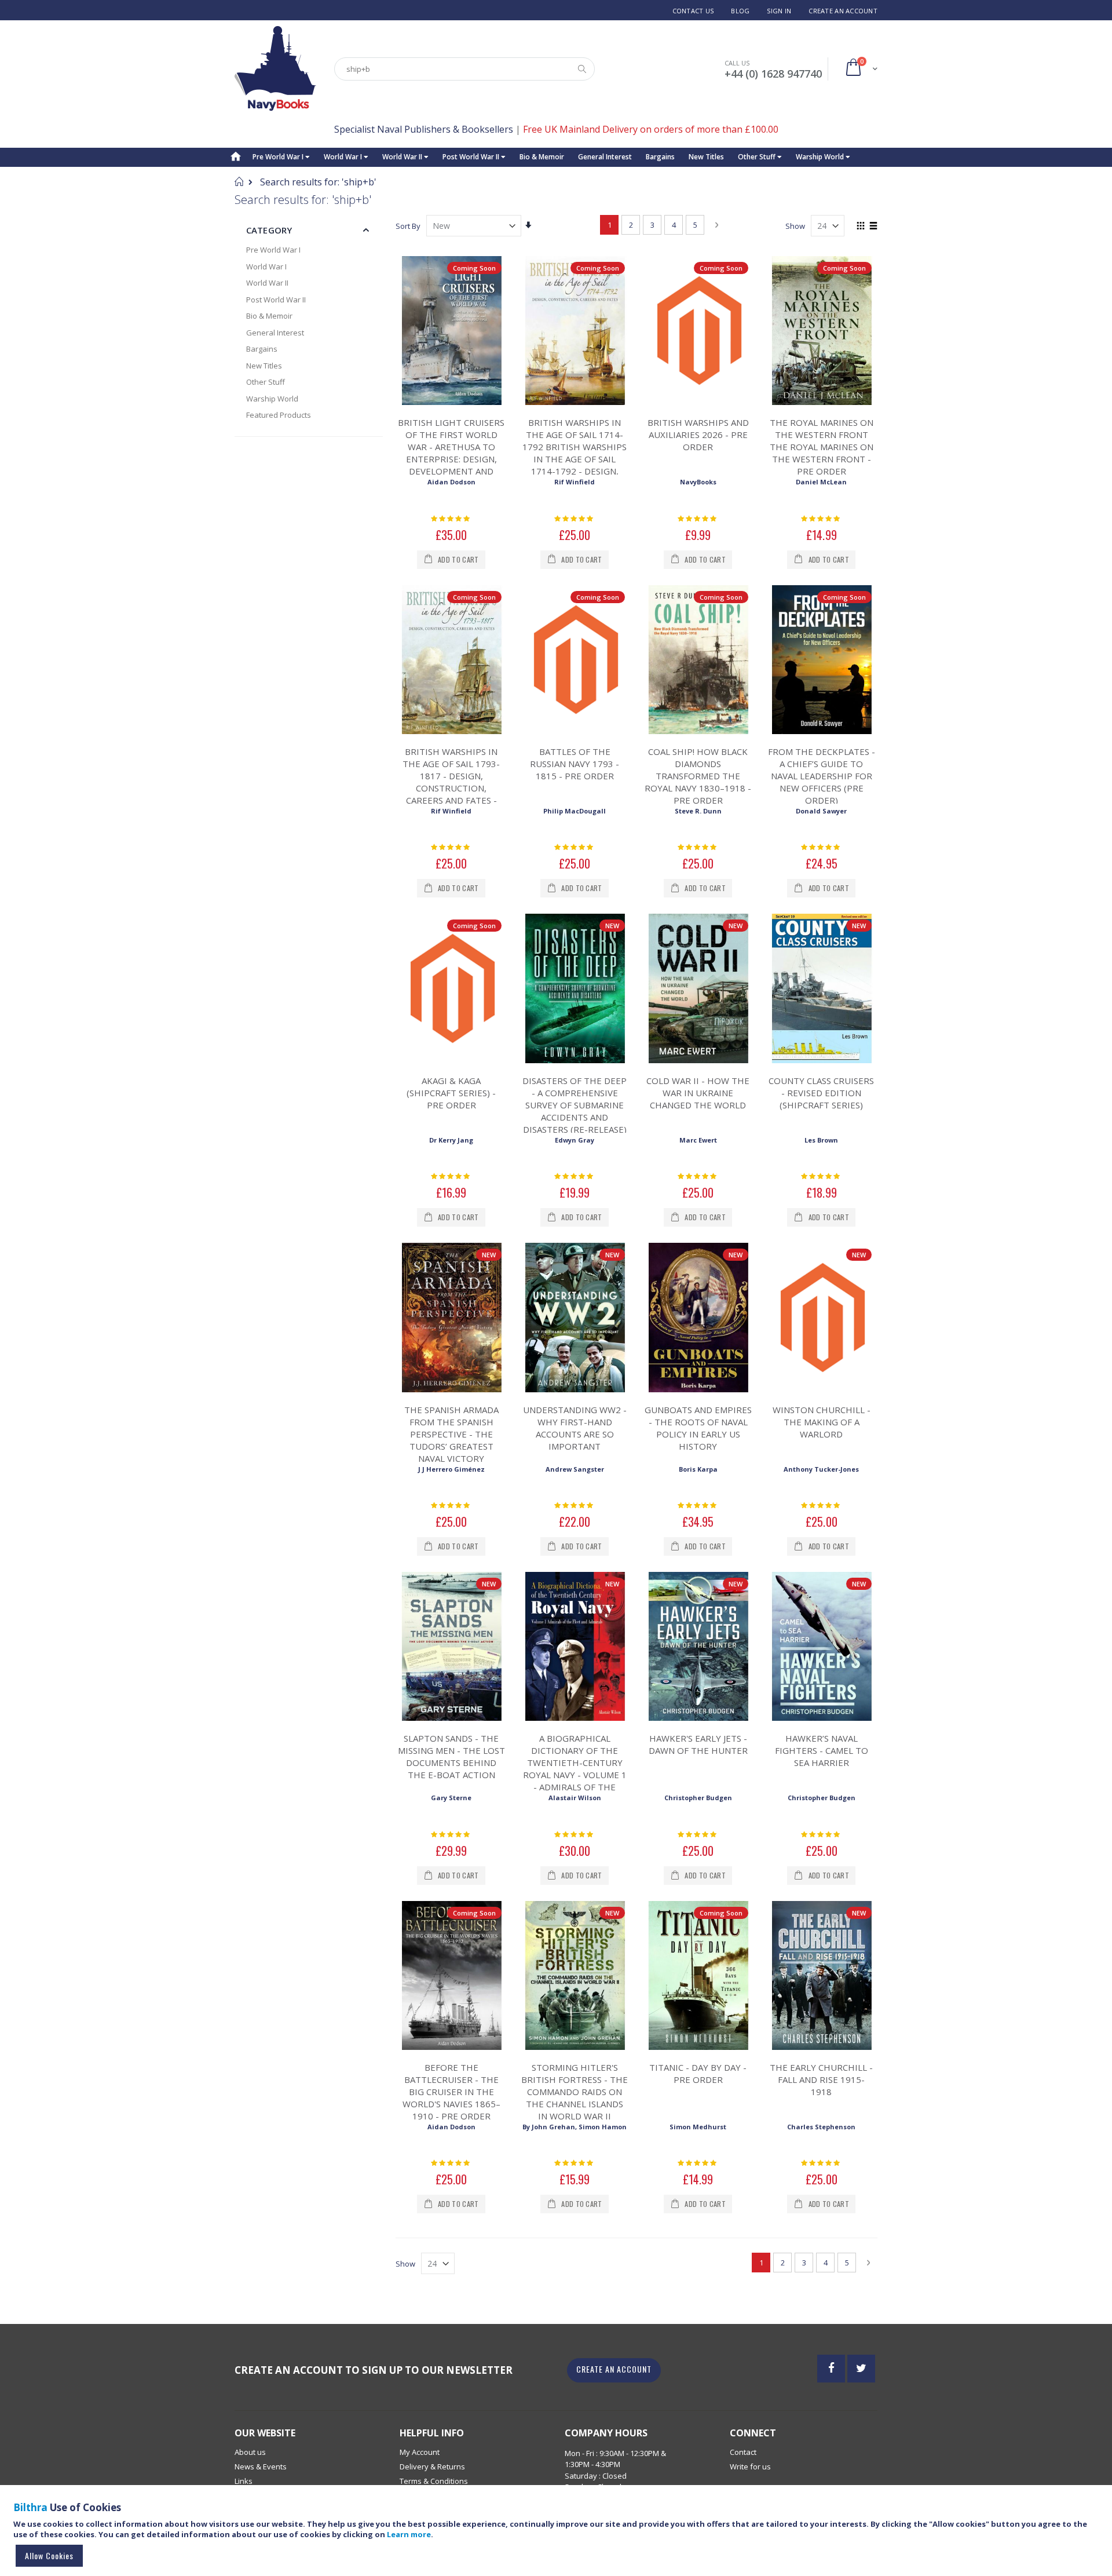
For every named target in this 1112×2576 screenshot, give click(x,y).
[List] (873, 227)
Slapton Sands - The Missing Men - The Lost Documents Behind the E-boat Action (451, 1756)
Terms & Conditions (434, 2481)
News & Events (261, 2466)
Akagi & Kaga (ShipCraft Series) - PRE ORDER (451, 1093)
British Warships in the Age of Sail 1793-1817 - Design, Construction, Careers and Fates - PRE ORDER (451, 782)
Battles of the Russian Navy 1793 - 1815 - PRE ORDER (575, 764)
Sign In (779, 11)
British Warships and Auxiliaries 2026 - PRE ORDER (698, 435)
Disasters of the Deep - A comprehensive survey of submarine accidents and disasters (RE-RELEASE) (575, 1105)
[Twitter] (861, 2369)
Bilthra (30, 2507)
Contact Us (693, 11)
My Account (420, 2452)
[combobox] (464, 69)
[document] (558, 2536)
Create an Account (843, 11)
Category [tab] (269, 230)
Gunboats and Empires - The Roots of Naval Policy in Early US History (698, 1428)
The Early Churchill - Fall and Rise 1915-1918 (821, 2079)
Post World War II (472, 157)
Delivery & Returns (432, 2466)
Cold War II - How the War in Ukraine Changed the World (698, 1093)
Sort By (408, 226)
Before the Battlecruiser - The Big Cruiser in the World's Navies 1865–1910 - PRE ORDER (451, 2092)
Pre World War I (279, 157)
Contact (743, 2452)
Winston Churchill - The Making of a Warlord (822, 1422)
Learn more (409, 2534)
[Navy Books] (275, 69)
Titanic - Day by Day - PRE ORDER (698, 2073)
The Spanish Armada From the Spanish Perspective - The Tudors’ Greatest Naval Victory (451, 1434)
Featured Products (279, 415)
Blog (740, 11)
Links (244, 2481)
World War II (403, 157)
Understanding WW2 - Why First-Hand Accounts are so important (575, 1428)
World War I (344, 157)
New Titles (706, 157)
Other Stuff (758, 157)
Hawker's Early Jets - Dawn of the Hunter (698, 1744)
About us (250, 2452)
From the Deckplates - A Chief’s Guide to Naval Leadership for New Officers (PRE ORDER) (822, 776)
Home (239, 181)
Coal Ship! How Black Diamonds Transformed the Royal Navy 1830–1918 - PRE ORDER (698, 776)
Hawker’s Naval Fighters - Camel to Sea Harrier (822, 1750)
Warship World (821, 157)
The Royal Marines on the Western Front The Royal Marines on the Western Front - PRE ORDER (822, 447)
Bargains (660, 157)
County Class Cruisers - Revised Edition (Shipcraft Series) (821, 1093)
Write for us (750, 2466)
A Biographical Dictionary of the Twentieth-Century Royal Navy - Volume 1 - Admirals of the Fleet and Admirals (575, 1769)
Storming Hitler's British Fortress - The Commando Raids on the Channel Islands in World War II (575, 2092)
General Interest (605, 157)
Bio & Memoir (542, 157)
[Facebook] (831, 2369)
